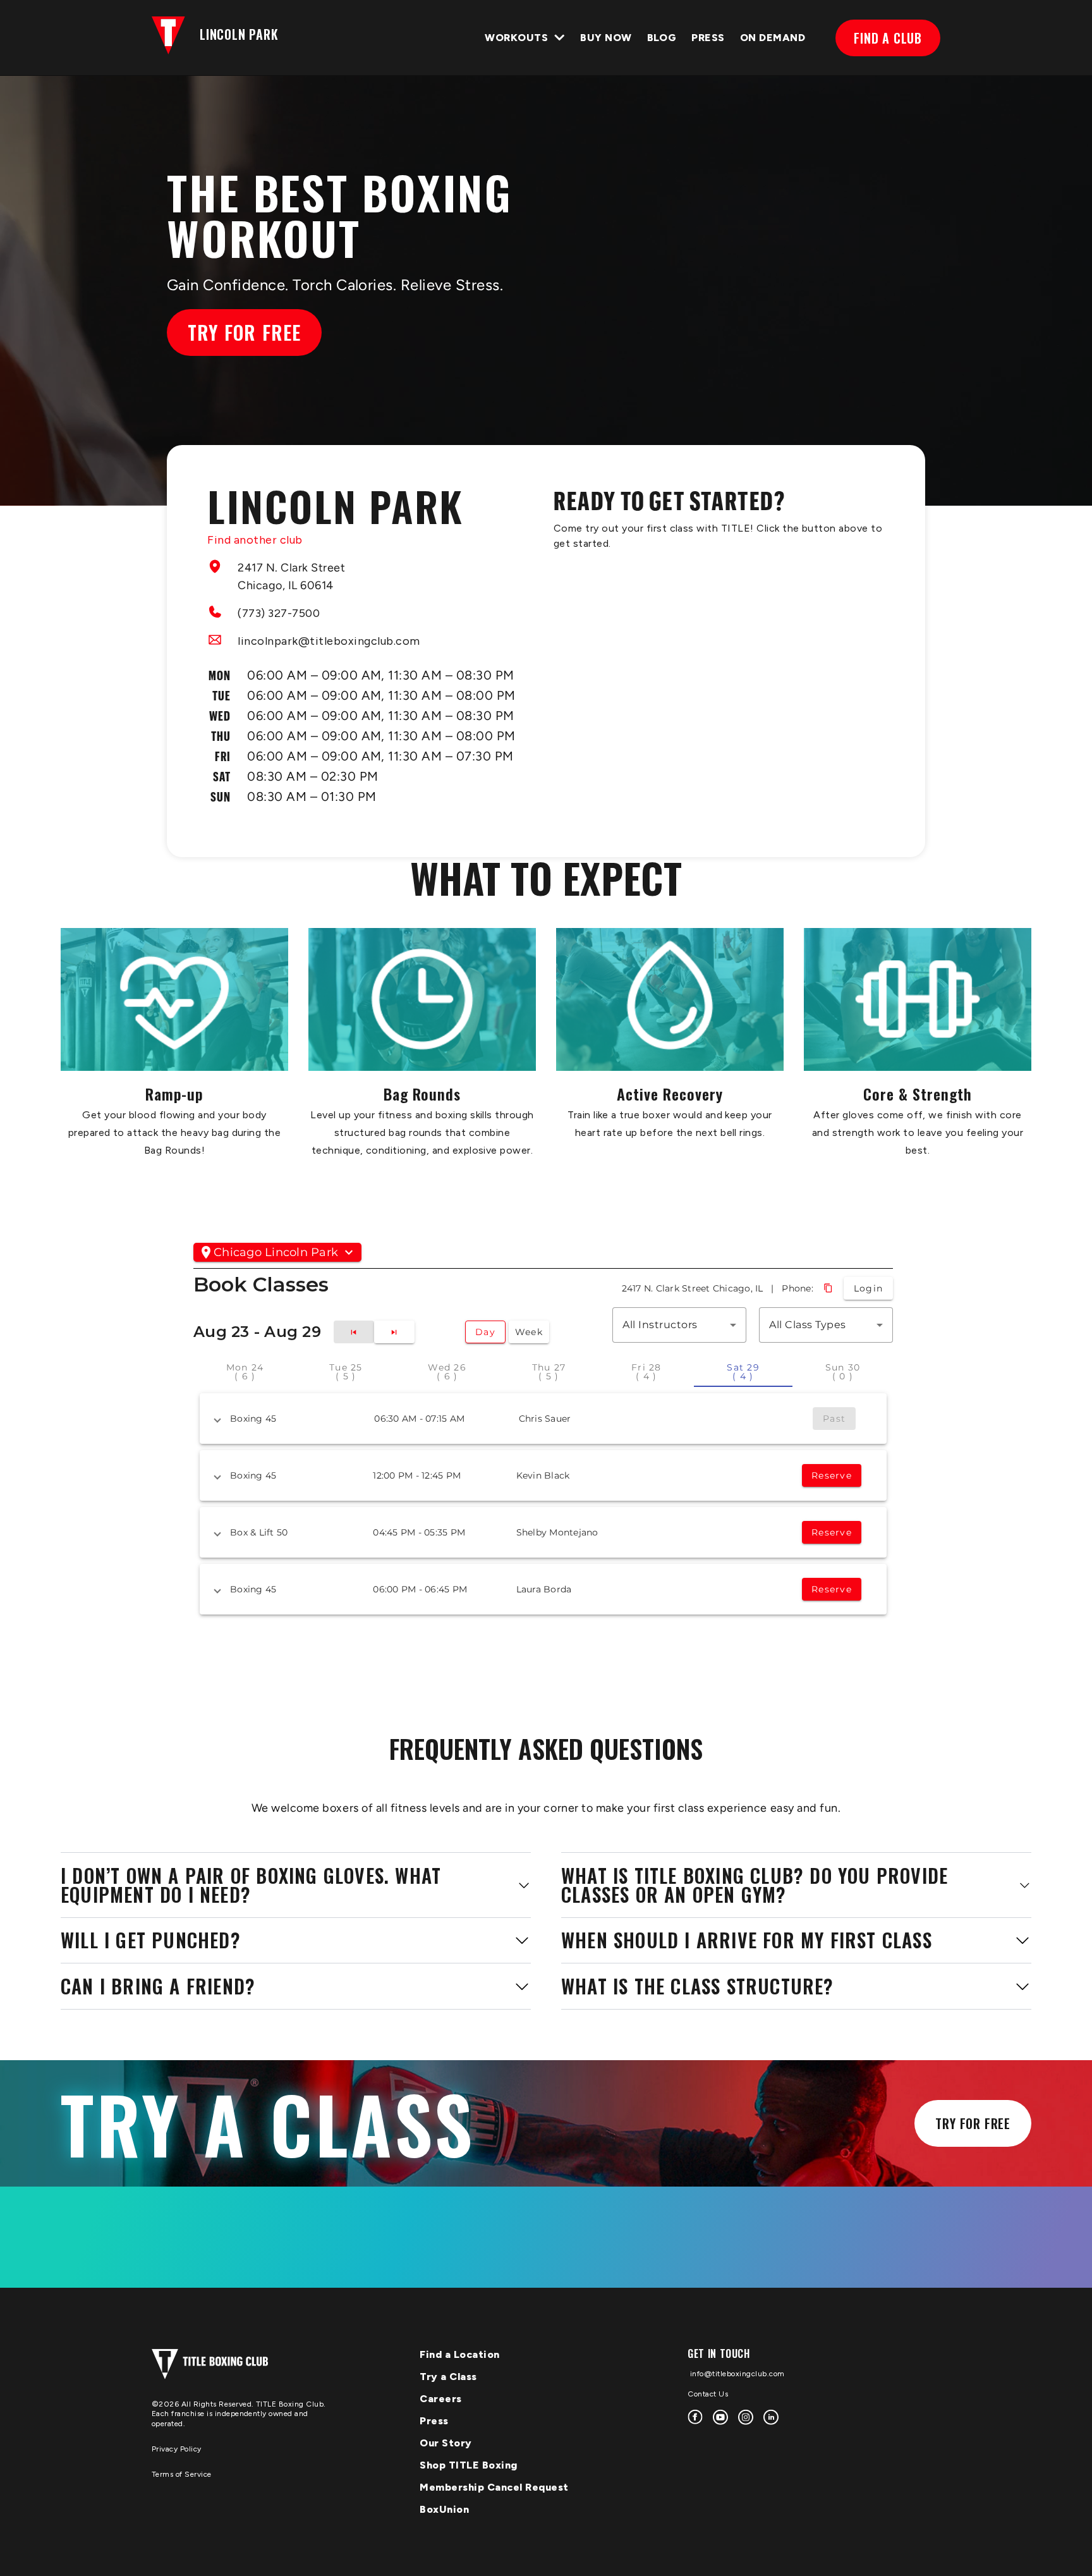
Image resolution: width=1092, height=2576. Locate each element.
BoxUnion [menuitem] (444, 2509)
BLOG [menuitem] (662, 38)
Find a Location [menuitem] (460, 2354)
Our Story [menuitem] (446, 2443)
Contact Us (708, 2394)
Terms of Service (182, 2474)
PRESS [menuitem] (708, 38)
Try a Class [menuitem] (448, 2377)
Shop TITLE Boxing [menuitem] (469, 2465)
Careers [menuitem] (441, 2399)
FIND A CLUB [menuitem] (888, 38)
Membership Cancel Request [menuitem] (494, 2487)
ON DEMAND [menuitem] (773, 38)
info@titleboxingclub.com (736, 2374)
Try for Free (244, 332)
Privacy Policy (177, 2449)
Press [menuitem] (434, 2421)
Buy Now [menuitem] (606, 38)
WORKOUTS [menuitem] (516, 38)
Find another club (255, 540)
